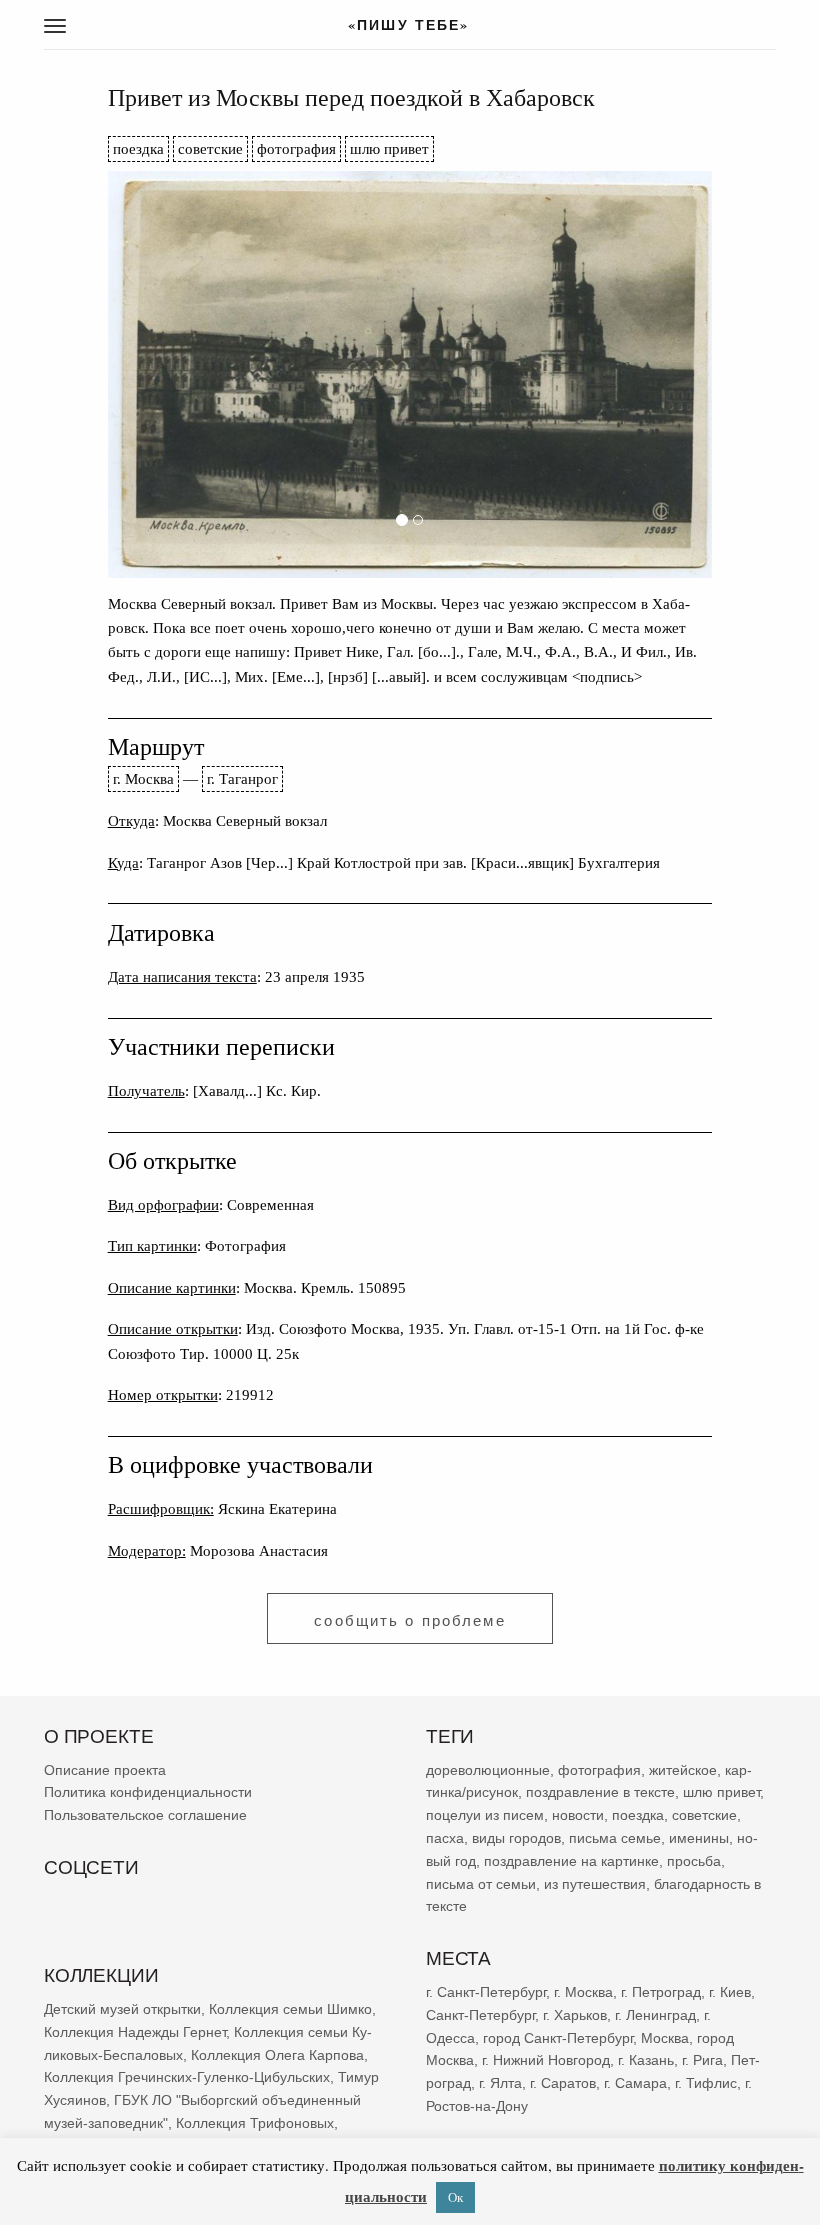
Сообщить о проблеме (409, 1620)
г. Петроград (661, 1992)
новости (578, 1815)
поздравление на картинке (571, 1861)
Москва (665, 2038)
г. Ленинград (655, 2015)
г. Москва (143, 778)
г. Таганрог (242, 778)
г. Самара (635, 2083)
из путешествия (595, 1884)
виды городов (516, 1838)
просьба (694, 1861)
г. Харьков (575, 2015)
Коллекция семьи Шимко (290, 2009)
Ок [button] (455, 2197)
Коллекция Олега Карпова (277, 2055)
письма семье (615, 1838)
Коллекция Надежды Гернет (135, 2032)
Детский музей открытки (122, 2009)
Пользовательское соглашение (145, 1815)
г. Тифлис (706, 2083)
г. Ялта (500, 2083)
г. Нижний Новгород (546, 2060)
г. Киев (730, 1992)
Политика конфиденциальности (148, 1793)
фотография (296, 148)
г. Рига (702, 2060)
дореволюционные (488, 1770)
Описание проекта (105, 1770)
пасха (445, 1838)
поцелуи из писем (485, 1815)
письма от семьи (481, 1884)
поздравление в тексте (600, 1793)
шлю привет (389, 148)
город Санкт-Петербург (558, 2038)
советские (210, 148)
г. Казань (646, 2060)
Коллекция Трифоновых (255, 2123)
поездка (138, 148)
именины (699, 1838)
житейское (683, 1770)
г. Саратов (563, 2083)
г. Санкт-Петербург (486, 1992)
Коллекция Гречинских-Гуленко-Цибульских (187, 2077)
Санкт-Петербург (480, 2015)
